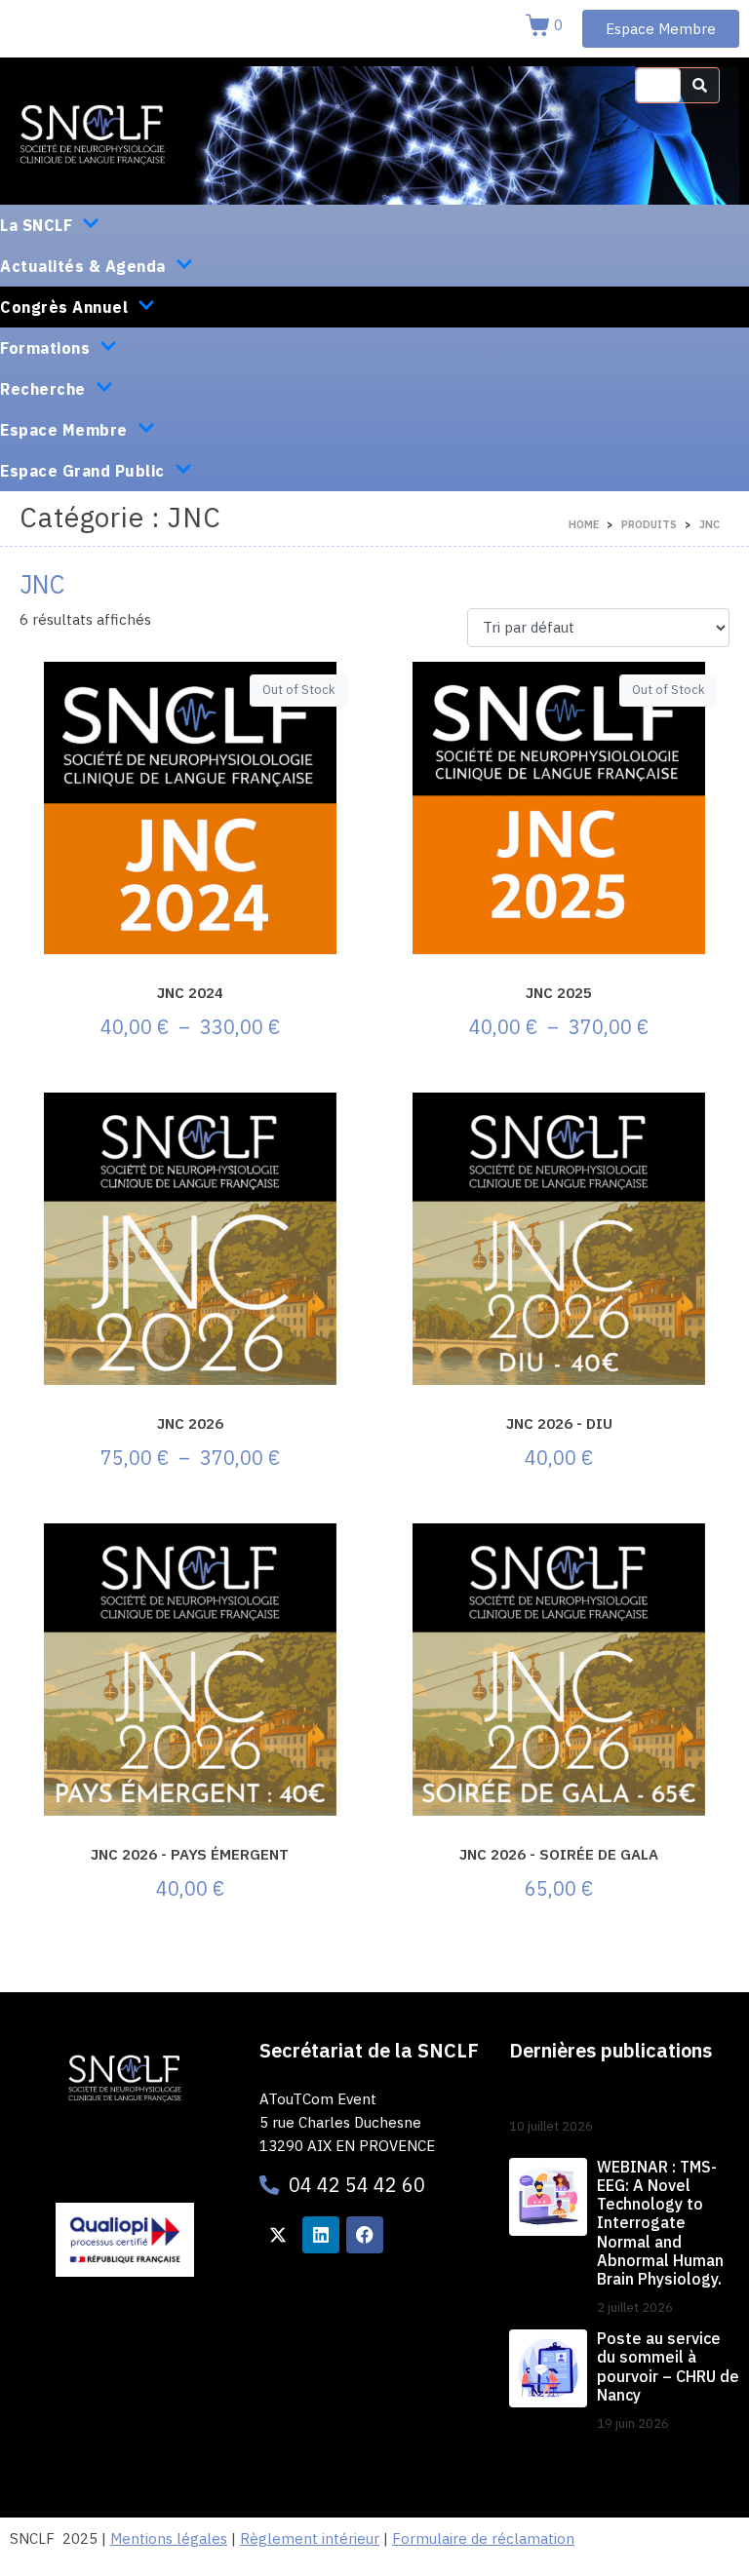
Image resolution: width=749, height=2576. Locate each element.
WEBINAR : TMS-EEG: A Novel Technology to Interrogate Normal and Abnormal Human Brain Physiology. (660, 2223)
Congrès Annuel (64, 307)
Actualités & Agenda (83, 266)
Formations (45, 348)
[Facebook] (365, 2235)
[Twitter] (278, 2235)
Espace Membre (64, 430)
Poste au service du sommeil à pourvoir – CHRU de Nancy (668, 2366)
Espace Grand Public (82, 471)
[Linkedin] (321, 2235)
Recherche (43, 389)
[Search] (700, 85)
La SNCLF (36, 225)
